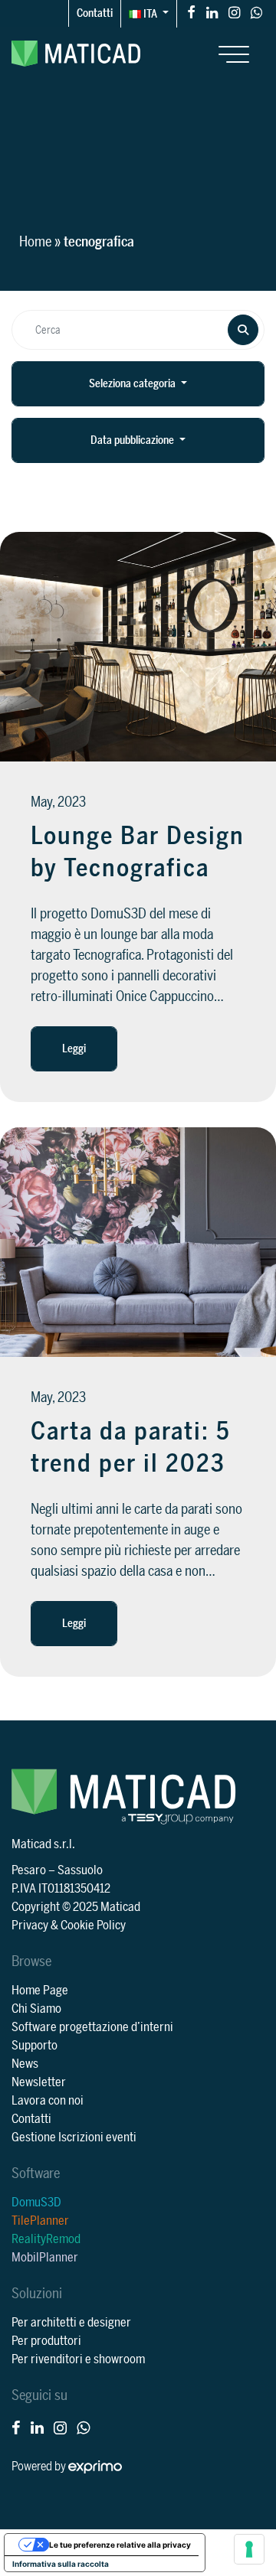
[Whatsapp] (256, 12)
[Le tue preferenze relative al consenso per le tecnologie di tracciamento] (249, 2549)
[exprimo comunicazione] (95, 2467)
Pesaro (29, 1870)
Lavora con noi (48, 2101)
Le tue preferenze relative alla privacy (120, 2545)
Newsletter (39, 2082)
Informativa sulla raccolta (61, 2564)
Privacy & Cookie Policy (69, 1925)
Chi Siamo (36, 2009)
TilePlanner (40, 2221)
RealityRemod (46, 2239)
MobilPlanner (45, 2258)
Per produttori (46, 2341)
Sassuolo (80, 1870)
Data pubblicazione (133, 440)
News (25, 2064)
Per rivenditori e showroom (78, 2359)
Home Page (40, 1991)
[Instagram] (234, 12)
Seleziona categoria (133, 384)
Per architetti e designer (71, 2323)
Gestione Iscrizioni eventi (74, 2137)
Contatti (95, 13)
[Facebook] (191, 12)
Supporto (34, 2046)
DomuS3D (36, 2203)
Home (35, 242)
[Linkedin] (212, 12)
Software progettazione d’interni (92, 2027)
